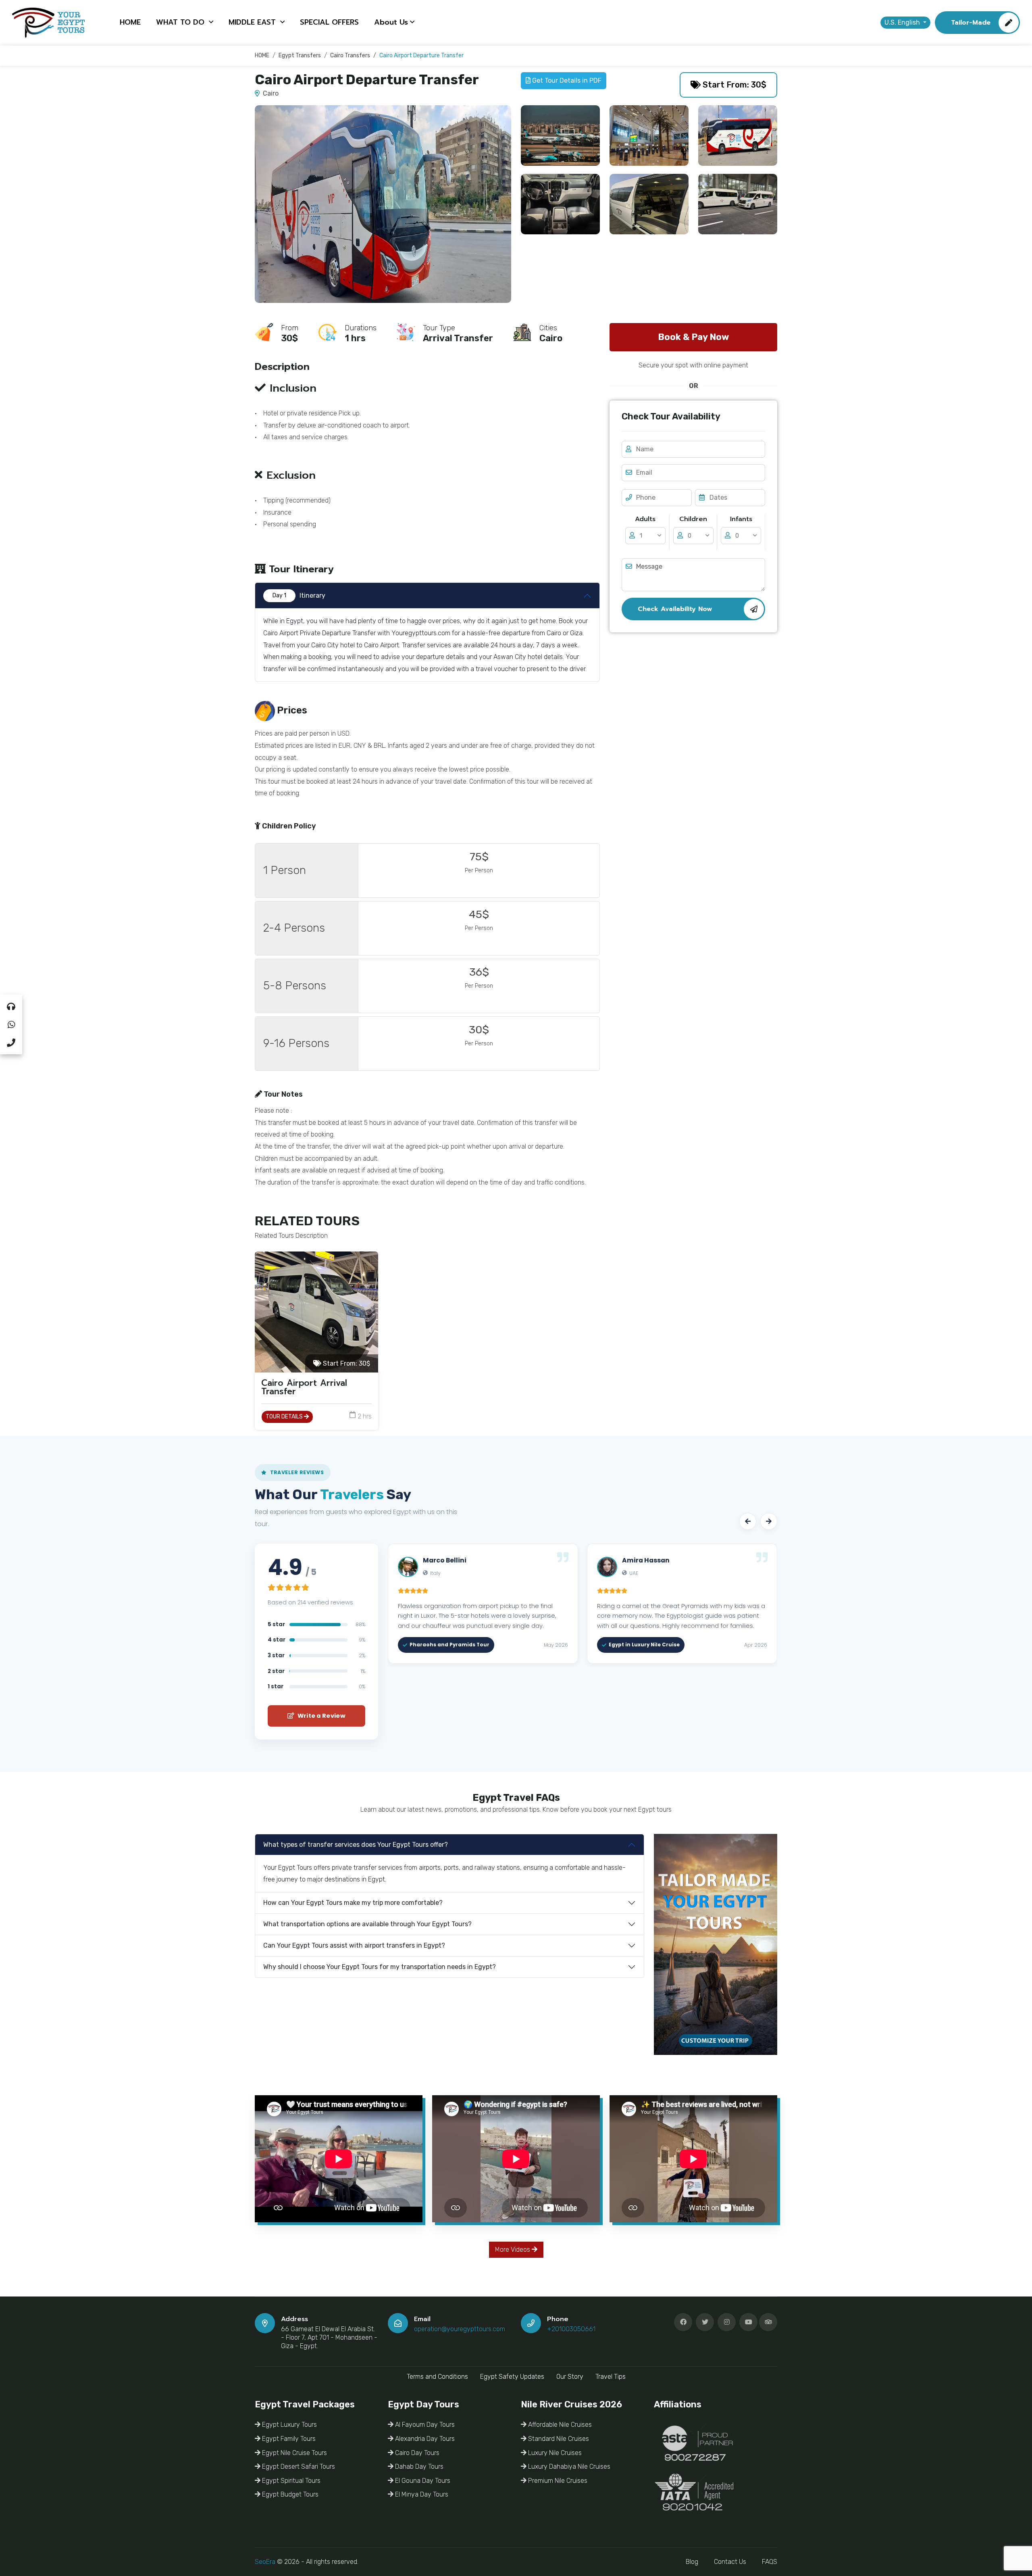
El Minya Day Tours (421, 2494)
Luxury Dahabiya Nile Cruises (568, 2466)
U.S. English (903, 22)
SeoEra (265, 2562)
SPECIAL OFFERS (329, 22)
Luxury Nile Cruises (554, 2453)
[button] (748, 1521)
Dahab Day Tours (418, 2466)
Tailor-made (971, 23)
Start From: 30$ (733, 85)
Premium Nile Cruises (557, 2481)
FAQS (770, 2562)
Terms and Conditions (437, 2377)
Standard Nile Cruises (558, 2439)
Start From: (346, 1363)
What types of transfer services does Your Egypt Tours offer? (356, 1845)
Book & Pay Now (693, 337)
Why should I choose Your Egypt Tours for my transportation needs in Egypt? (380, 1967)
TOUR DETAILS (285, 1417)
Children (693, 519)
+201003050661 (571, 2329)
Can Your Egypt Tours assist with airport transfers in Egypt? (354, 1945)
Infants (741, 519)
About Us (391, 22)
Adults (645, 519)
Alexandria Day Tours (424, 2439)
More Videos (513, 2250)
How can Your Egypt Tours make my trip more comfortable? (353, 1903)
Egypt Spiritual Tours (290, 2481)
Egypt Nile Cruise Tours (294, 2453)
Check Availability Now (675, 609)
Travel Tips (611, 2377)
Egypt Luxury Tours (289, 2425)
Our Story (570, 2377)
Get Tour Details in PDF (566, 80)
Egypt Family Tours (288, 2439)
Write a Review (320, 1716)
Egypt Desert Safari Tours (298, 2466)
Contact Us (730, 2562)
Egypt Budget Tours (289, 2494)
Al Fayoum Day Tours (424, 2425)
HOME (130, 22)
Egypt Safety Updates (512, 2377)
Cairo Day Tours (416, 2453)
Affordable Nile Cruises (559, 2425)
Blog (692, 2562)
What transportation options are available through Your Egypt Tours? (367, 1924)
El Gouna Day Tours (422, 2481)
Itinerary (299, 596)
